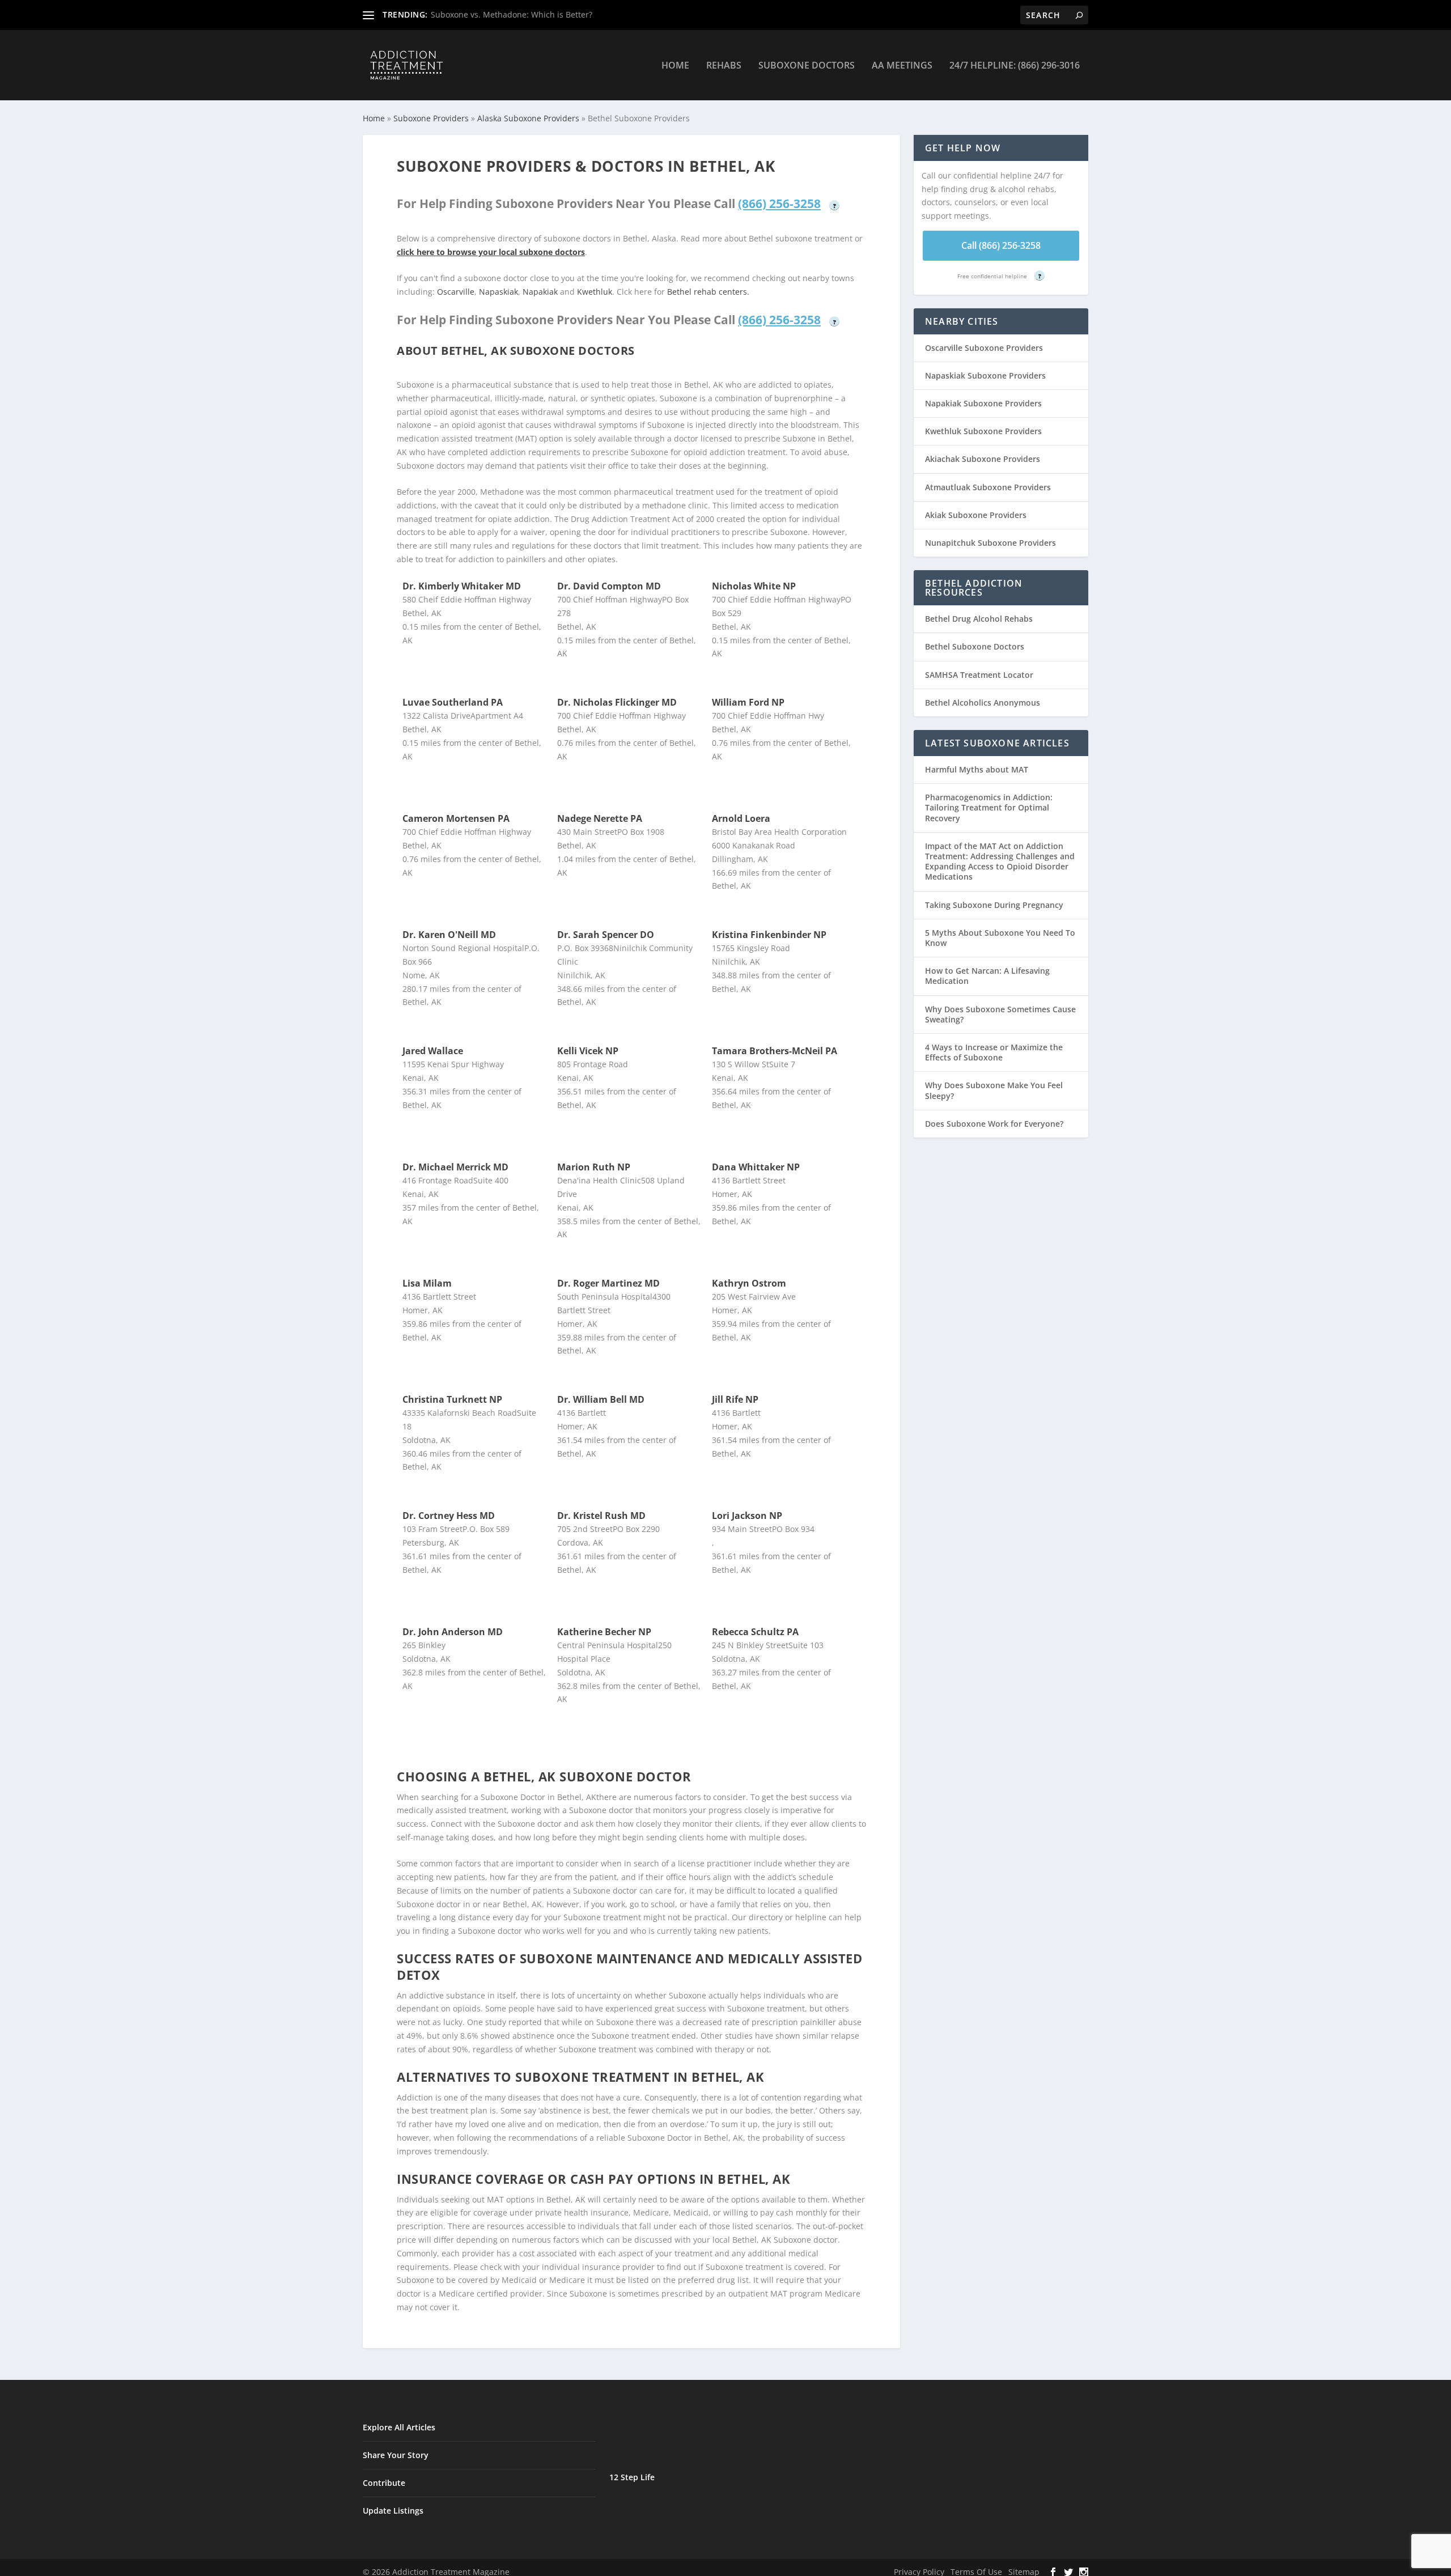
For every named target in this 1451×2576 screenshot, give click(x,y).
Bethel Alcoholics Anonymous (983, 703)
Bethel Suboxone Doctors (975, 646)
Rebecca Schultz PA (755, 1632)
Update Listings (393, 2511)
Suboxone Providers (431, 118)
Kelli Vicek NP (588, 1051)
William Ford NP (748, 702)
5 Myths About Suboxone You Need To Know (1000, 938)
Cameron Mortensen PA (456, 818)
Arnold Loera (741, 818)
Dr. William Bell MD (601, 1399)
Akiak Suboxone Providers (976, 515)
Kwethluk (595, 292)
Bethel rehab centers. (708, 292)
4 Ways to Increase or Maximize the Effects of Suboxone (994, 1052)
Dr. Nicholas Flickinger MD (617, 702)
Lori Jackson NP (747, 1516)
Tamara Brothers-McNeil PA (775, 1051)
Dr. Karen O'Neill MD (449, 935)
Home (675, 66)
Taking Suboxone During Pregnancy (994, 905)
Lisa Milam (427, 1283)
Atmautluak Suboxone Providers (988, 487)
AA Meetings (902, 66)
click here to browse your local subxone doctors (491, 252)
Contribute (384, 2483)
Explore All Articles (399, 2427)
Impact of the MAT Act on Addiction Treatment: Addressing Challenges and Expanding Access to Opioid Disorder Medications (1000, 862)
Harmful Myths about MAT (977, 769)
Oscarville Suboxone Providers (984, 348)
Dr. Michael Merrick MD (455, 1167)
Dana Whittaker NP (756, 1167)
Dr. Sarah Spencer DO (606, 935)
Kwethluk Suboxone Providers (983, 431)
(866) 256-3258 (779, 203)
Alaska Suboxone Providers (528, 118)
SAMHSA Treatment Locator (979, 675)
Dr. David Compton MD (609, 586)
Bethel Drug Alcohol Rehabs (979, 619)
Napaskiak (498, 292)
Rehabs (724, 66)
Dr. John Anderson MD (453, 1632)
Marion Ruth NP (594, 1167)
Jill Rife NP (735, 1399)
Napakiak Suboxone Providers (983, 403)
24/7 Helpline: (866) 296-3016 (1015, 66)
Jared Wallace (433, 1051)
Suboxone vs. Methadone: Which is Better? (512, 14)
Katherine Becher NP (604, 1632)
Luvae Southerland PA (453, 702)
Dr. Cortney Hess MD (449, 1516)
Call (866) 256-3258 (1001, 245)
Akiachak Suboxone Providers (983, 459)
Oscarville (456, 292)
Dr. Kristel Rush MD (601, 1516)
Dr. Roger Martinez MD (608, 1283)
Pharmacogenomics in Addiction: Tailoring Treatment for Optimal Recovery (989, 807)
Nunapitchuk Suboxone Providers (990, 543)
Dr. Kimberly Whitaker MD (462, 586)
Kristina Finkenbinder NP (769, 935)
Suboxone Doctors (807, 66)
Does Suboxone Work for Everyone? (994, 1124)
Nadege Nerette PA (600, 818)
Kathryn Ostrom (749, 1283)
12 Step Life (632, 2477)
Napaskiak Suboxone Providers (985, 375)
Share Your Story (396, 2455)
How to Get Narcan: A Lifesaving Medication (987, 976)
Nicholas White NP (754, 586)
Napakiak (540, 292)
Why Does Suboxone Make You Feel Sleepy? (994, 1090)
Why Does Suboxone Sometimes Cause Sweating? (1000, 1014)
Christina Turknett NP (452, 1399)
